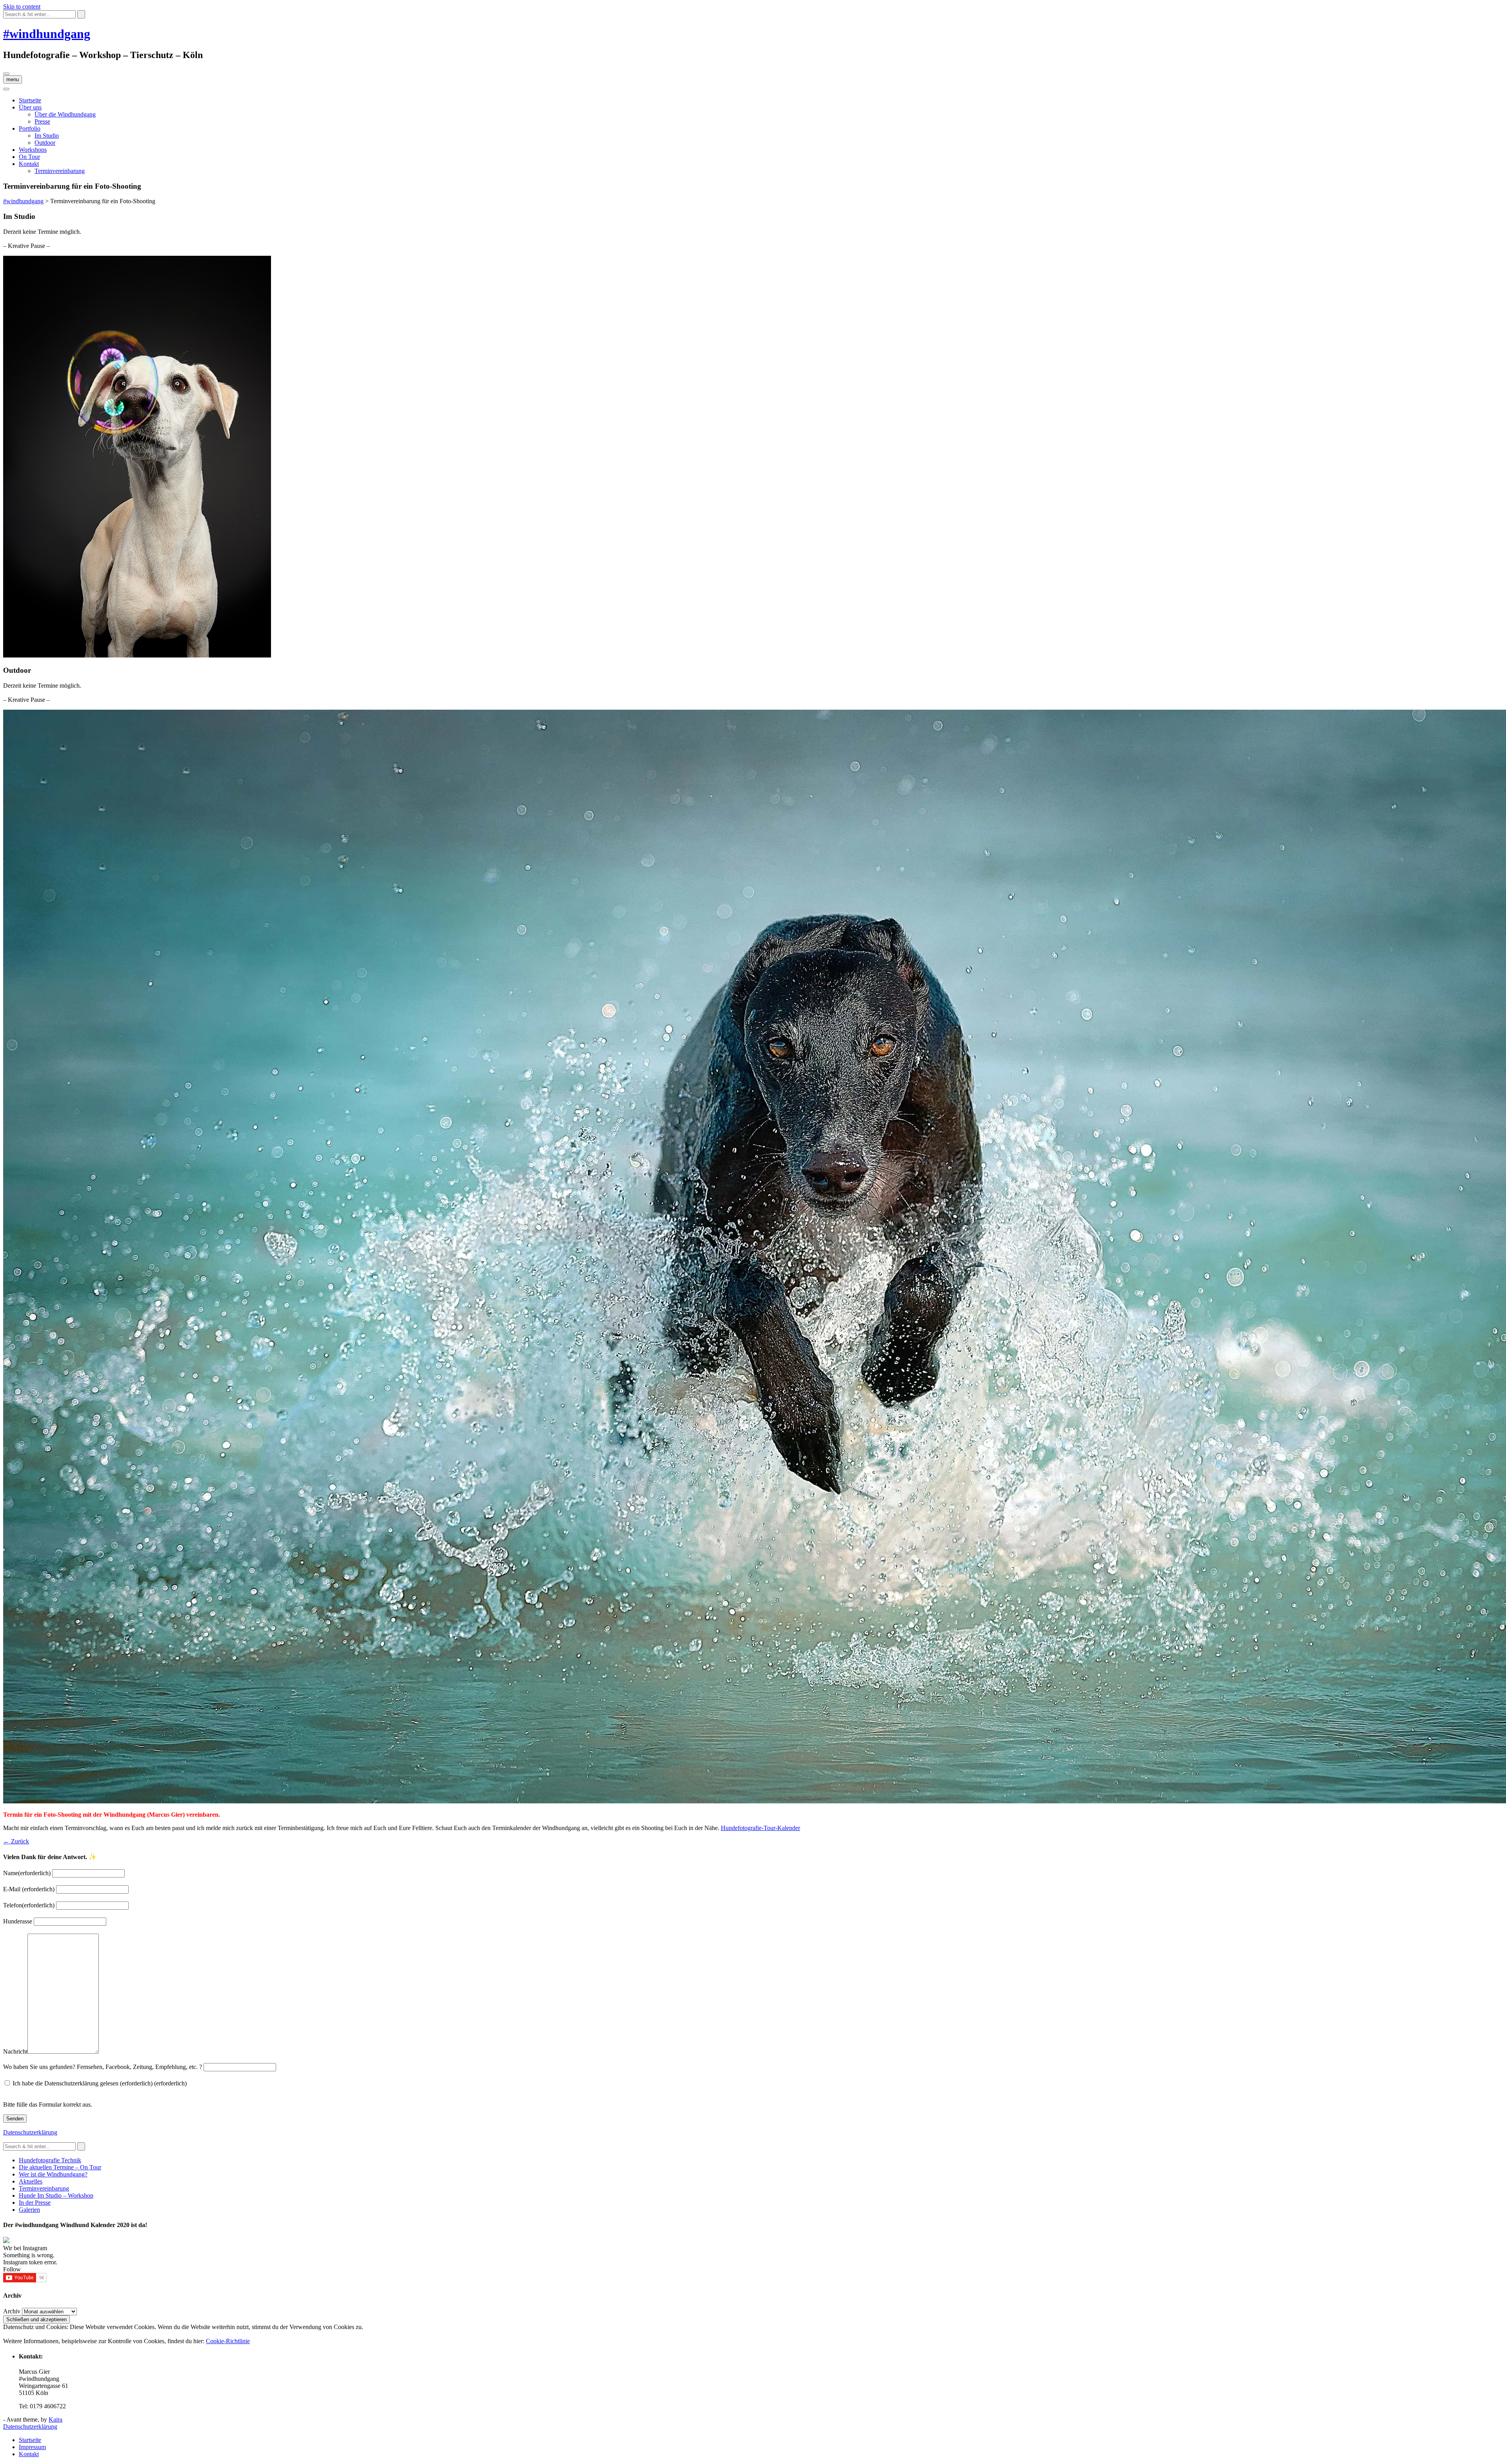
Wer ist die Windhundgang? (53, 2174)
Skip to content (22, 6)
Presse (42, 121)
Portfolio (30, 128)
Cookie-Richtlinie (228, 2341)
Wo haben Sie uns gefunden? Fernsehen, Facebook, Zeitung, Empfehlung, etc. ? (103, 2067)
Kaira (55, 2419)
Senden (15, 2119)
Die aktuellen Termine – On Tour (60, 2167)
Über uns (30, 107)
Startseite (30, 100)
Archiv (12, 2311)
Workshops (33, 150)
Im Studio (47, 136)
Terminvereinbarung (60, 171)
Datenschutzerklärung (30, 2132)
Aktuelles (31, 2181)
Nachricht (15, 2052)
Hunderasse (18, 1921)
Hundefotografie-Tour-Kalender (760, 1828)
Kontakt (29, 164)
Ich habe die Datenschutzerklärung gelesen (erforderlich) (100, 2083)
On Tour (29, 157)
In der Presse (35, 2203)
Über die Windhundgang (65, 114)
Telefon (29, 1905)
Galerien (29, 2210)
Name (27, 1873)
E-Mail (29, 1889)
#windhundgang (47, 34)
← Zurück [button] (16, 1841)
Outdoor (45, 143)
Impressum (32, 2447)
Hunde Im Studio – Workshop (56, 2195)
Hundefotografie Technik (50, 2160)
